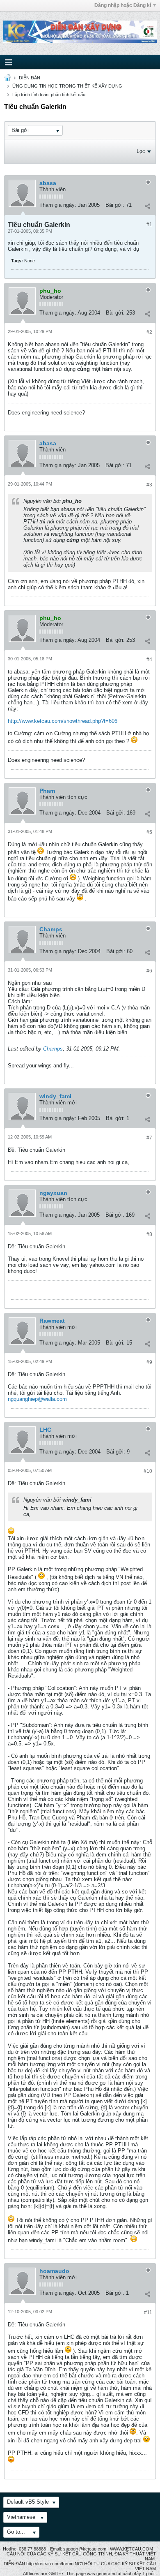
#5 (149, 832)
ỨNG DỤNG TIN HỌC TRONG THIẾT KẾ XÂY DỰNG (67, 86)
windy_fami (55, 1096)
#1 (149, 225)
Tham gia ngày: (58, 205)
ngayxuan (53, 1193)
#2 (149, 332)
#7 (149, 1138)
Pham (47, 791)
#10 (148, 1471)
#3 (149, 485)
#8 (149, 1234)
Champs (51, 929)
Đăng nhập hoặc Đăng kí (123, 5)
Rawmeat (52, 1321)
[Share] (147, 206)
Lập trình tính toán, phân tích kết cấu (49, 95)
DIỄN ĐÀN (30, 78)
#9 (149, 1362)
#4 (149, 660)
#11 (148, 2312)
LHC (45, 1430)
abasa (48, 183)
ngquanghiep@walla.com (37, 1399)
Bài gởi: (115, 205)
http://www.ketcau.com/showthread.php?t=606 (63, 721)
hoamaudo (54, 2271)
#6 (149, 971)
